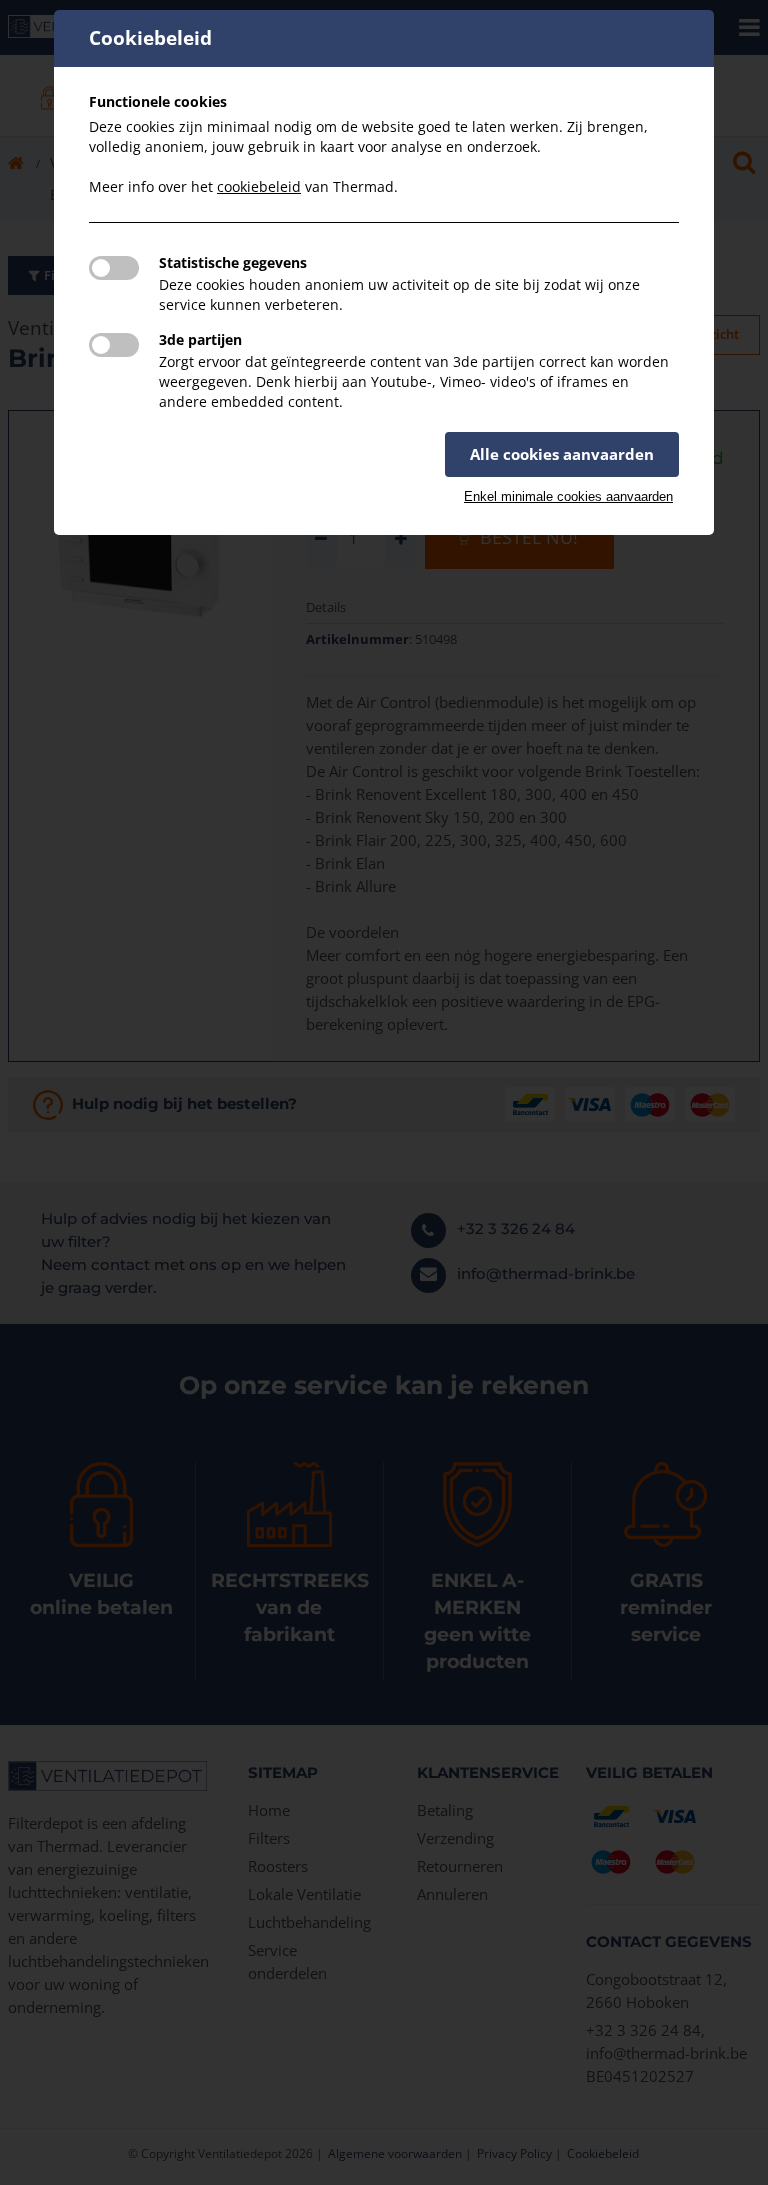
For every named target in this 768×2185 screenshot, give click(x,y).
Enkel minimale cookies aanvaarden (568, 496)
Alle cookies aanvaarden (562, 454)
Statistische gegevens (233, 262)
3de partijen (200, 339)
